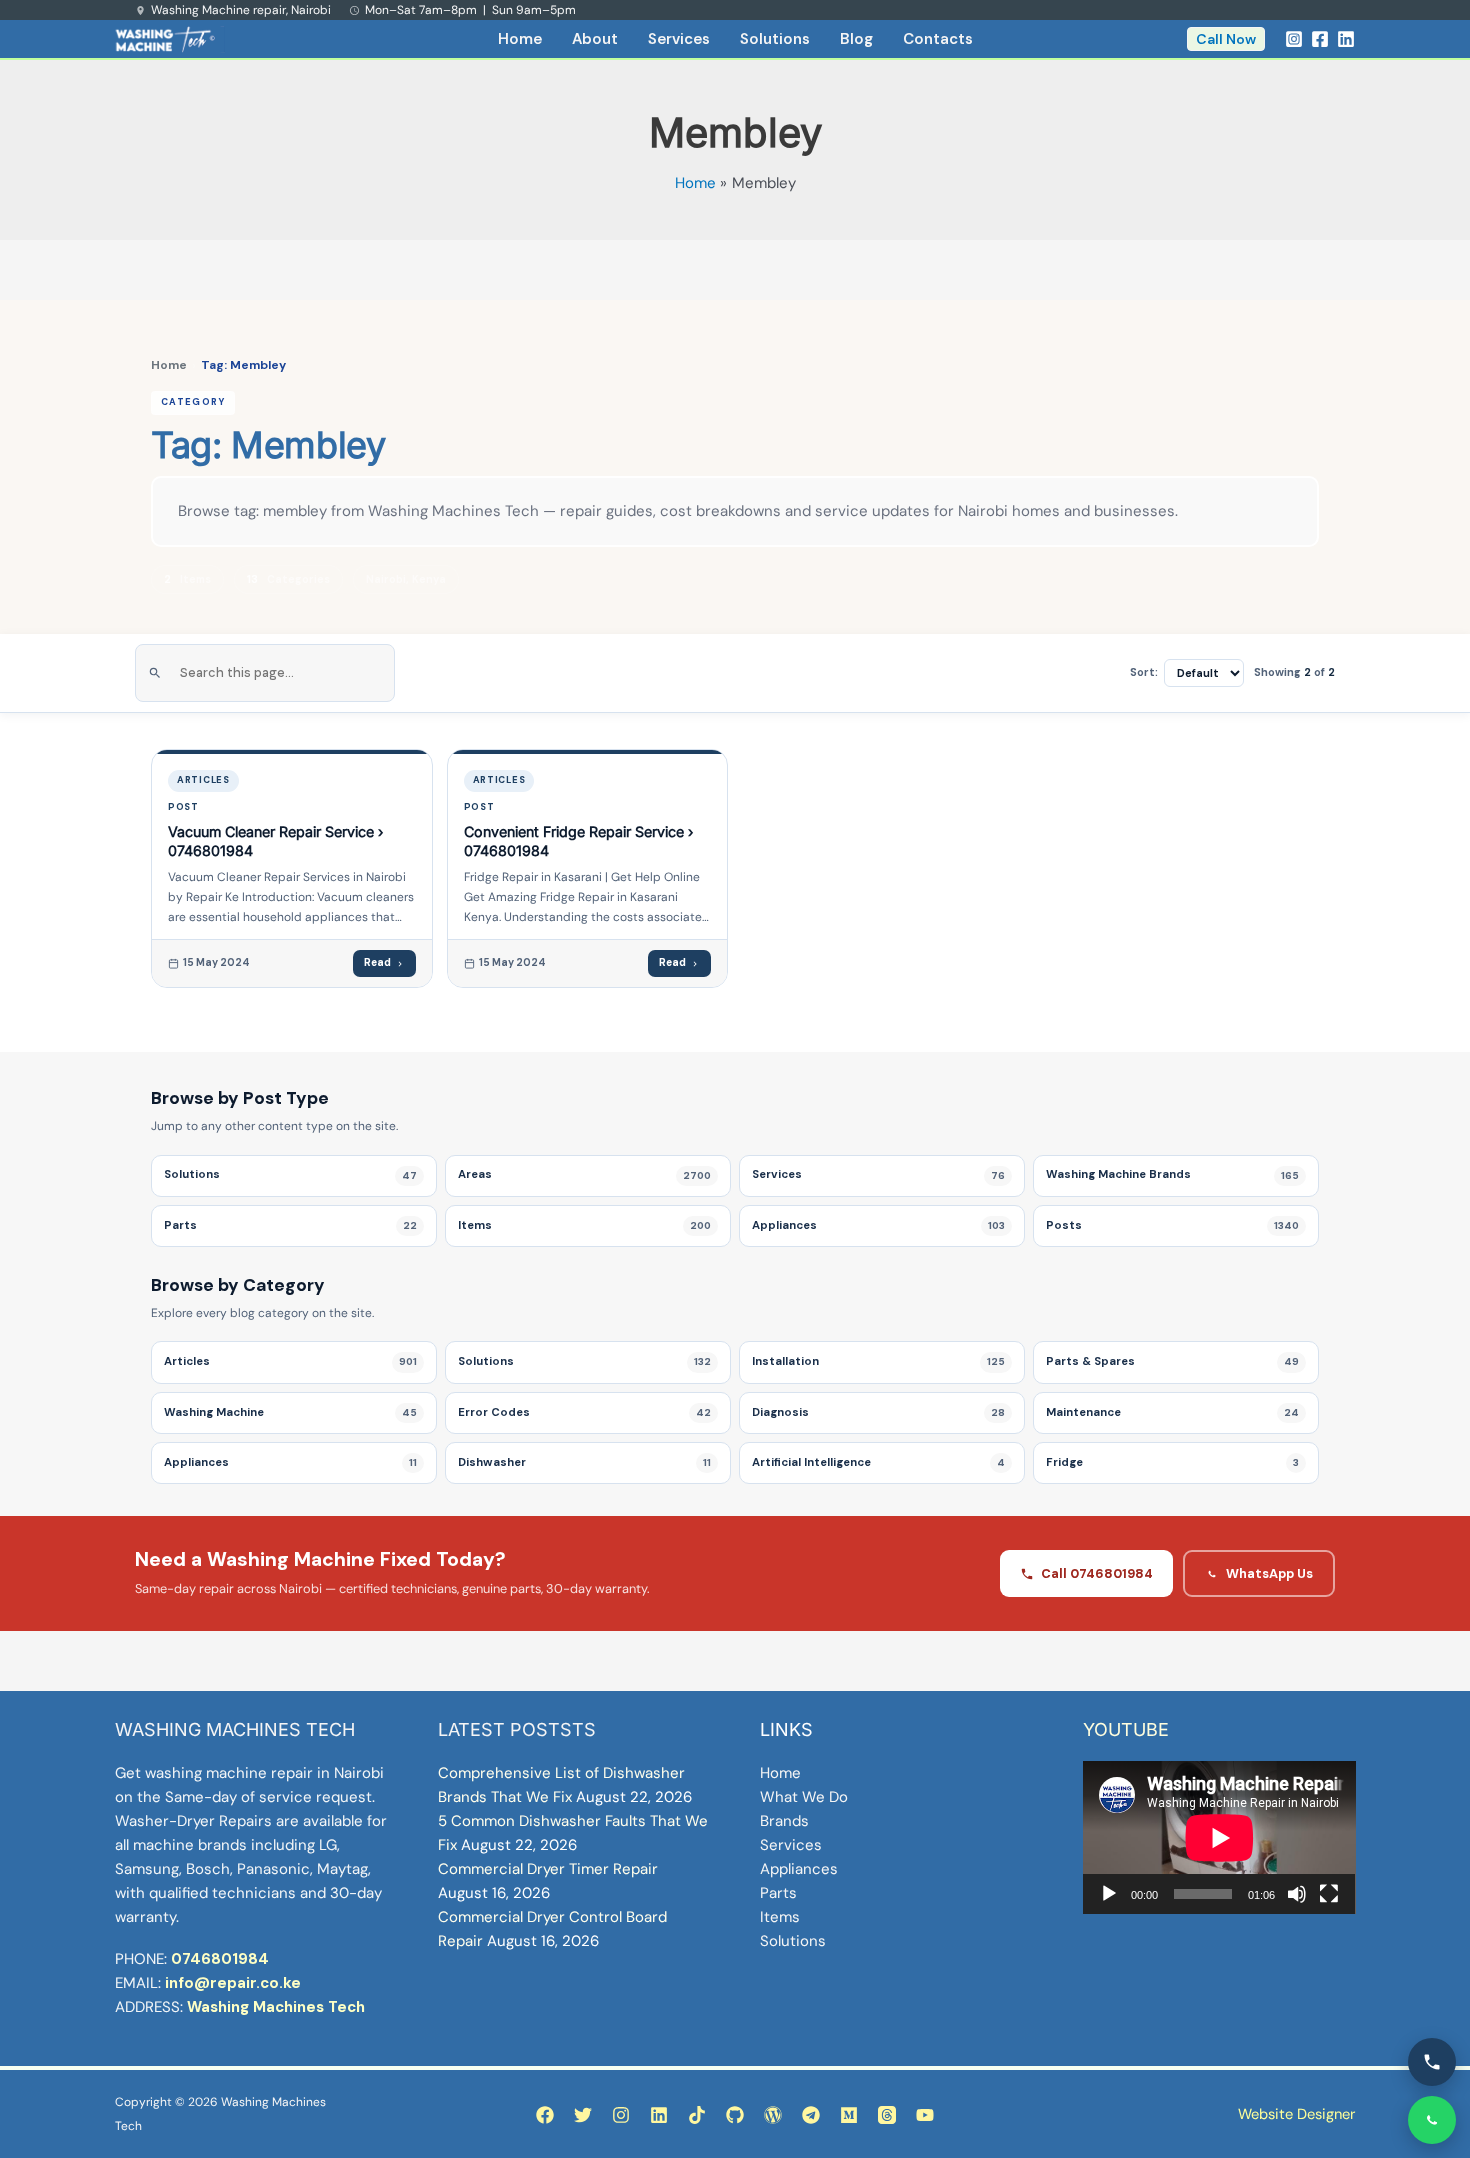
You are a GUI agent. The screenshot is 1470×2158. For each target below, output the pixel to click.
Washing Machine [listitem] (290, 1412)
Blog (856, 39)
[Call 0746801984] (1432, 2062)
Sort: (1144, 672)
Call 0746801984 (1097, 1573)
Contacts (938, 39)
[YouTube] (925, 2115)
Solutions (775, 39)
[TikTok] (697, 2115)
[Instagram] (1294, 39)
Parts (778, 1893)
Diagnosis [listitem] (878, 1412)
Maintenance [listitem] (1172, 1412)
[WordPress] (773, 2115)
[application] (1219, 1837)
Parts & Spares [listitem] (1172, 1361)
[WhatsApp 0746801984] (1432, 2120)
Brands (784, 1821)
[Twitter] (583, 2115)
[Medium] (849, 2115)
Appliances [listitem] (878, 1225)
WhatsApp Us (1269, 1573)
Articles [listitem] (290, 1361)
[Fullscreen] (1329, 1894)
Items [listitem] (584, 1225)
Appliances (799, 1869)
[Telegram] (811, 2115)
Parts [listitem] (290, 1225)
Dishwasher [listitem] (584, 1462)
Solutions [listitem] (290, 1174)
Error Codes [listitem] (584, 1412)
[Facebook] (1320, 39)
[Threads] (887, 2115)
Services (679, 39)
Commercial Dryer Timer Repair (548, 1869)
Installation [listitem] (878, 1361)
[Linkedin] (1346, 39)
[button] (1226, 39)
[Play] (1109, 1894)
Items (780, 1917)
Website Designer (1296, 2114)
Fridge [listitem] (1172, 1462)
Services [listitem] (878, 1174)
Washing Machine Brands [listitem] (1172, 1174)
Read (377, 962)
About (595, 39)
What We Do (804, 1797)
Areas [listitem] (584, 1174)
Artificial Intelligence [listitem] (878, 1462)
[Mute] (1297, 1894)
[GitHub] (735, 2115)
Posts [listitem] (1172, 1225)
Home (520, 39)
